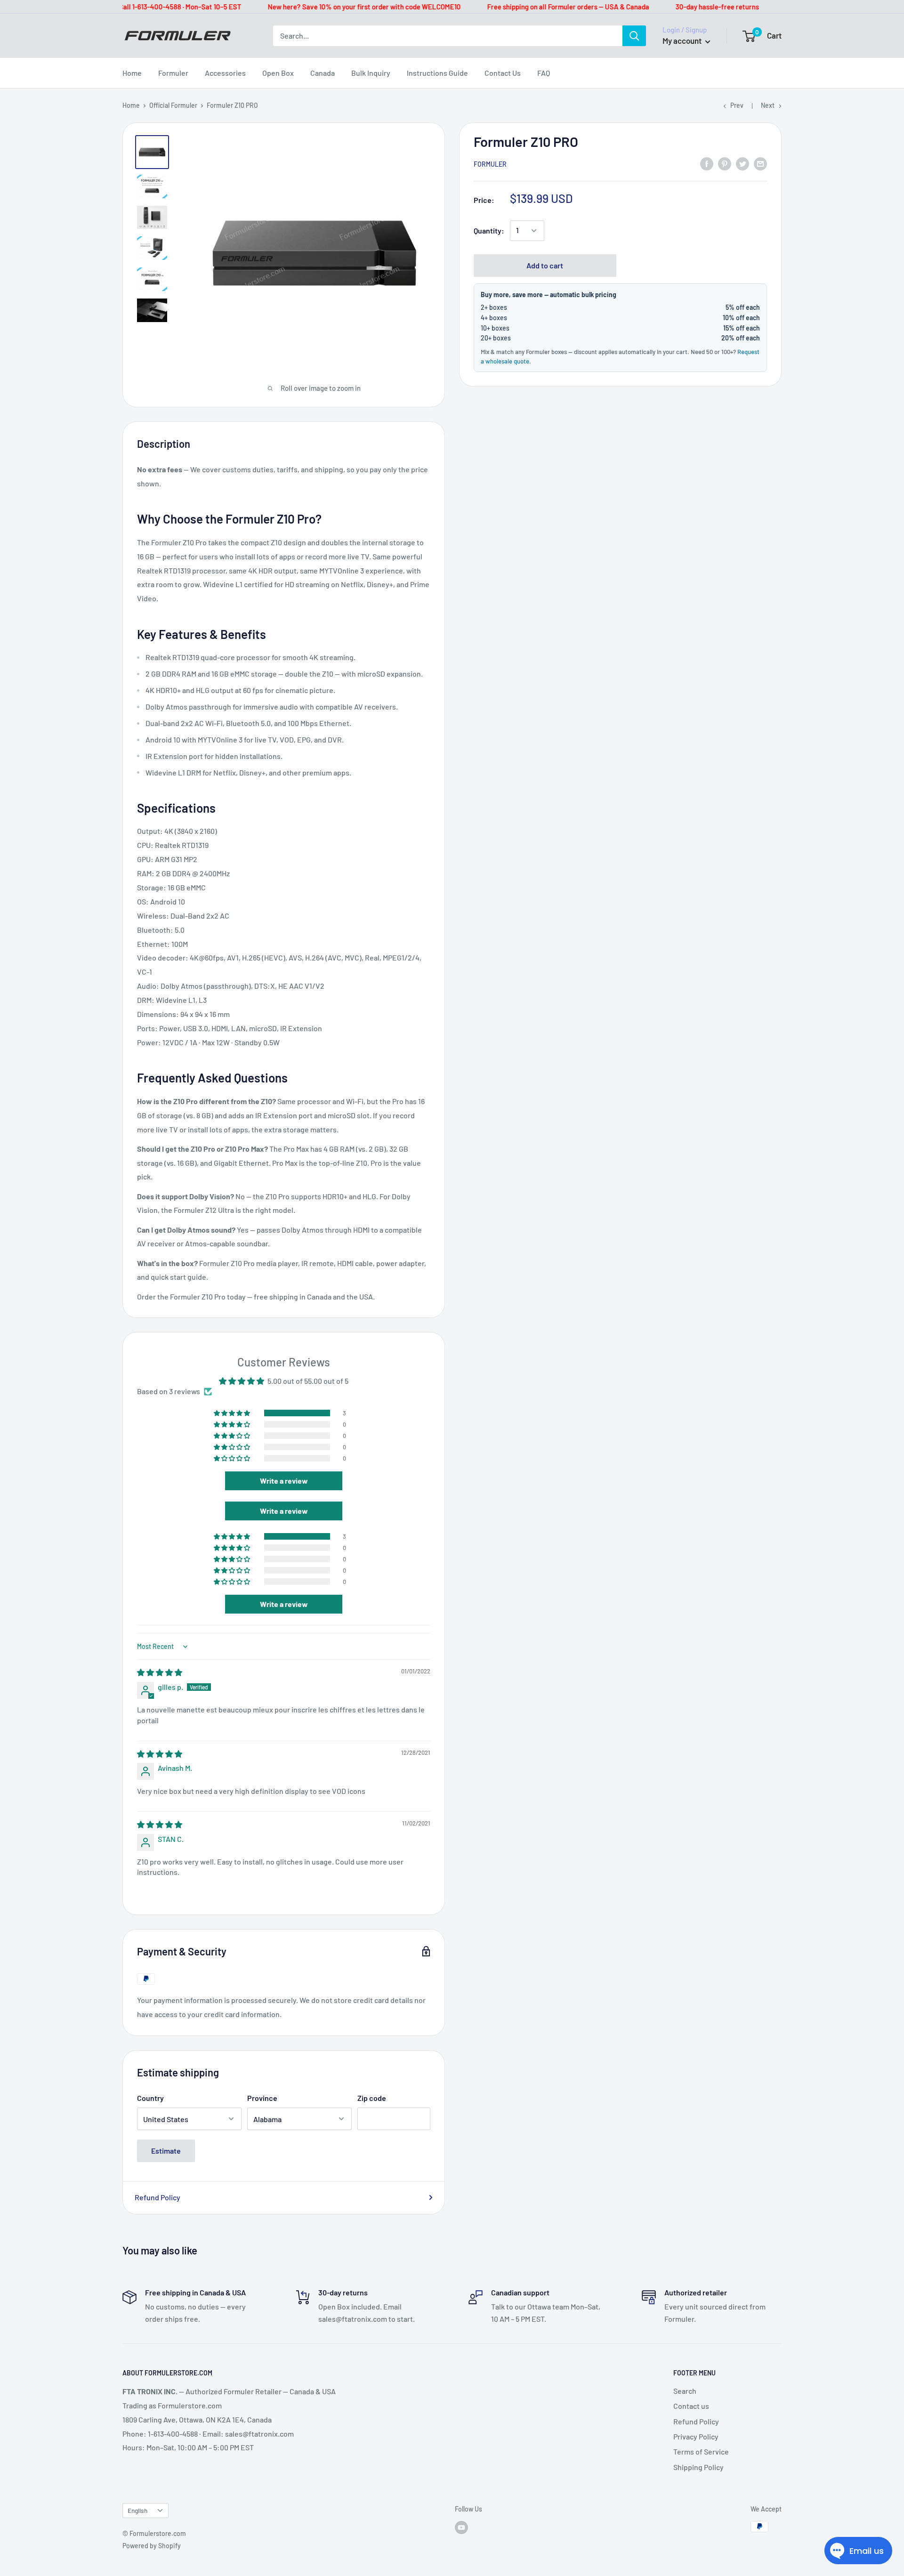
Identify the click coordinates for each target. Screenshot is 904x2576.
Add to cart (545, 265)
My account (683, 40)
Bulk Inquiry (371, 73)
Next (768, 105)
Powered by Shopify (152, 2546)
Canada (323, 73)
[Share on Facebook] (707, 163)
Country (150, 2098)
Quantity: (489, 230)
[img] (160, 1672)
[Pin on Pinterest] (725, 163)
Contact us (691, 2406)
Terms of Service (701, 2451)
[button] (233, 1413)
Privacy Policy (696, 2436)
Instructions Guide (437, 73)
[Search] (634, 36)
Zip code (372, 2098)
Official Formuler (173, 105)
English (137, 2510)
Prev (737, 105)
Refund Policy (157, 2197)
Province (262, 2098)
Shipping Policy (698, 2467)
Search (685, 2391)
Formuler (173, 73)
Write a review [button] (284, 1481)
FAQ (544, 73)
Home (132, 73)
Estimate (166, 2151)
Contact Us (503, 73)
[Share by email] (760, 163)
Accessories (225, 73)
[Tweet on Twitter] (743, 163)
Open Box (278, 73)
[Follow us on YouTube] (461, 2528)
